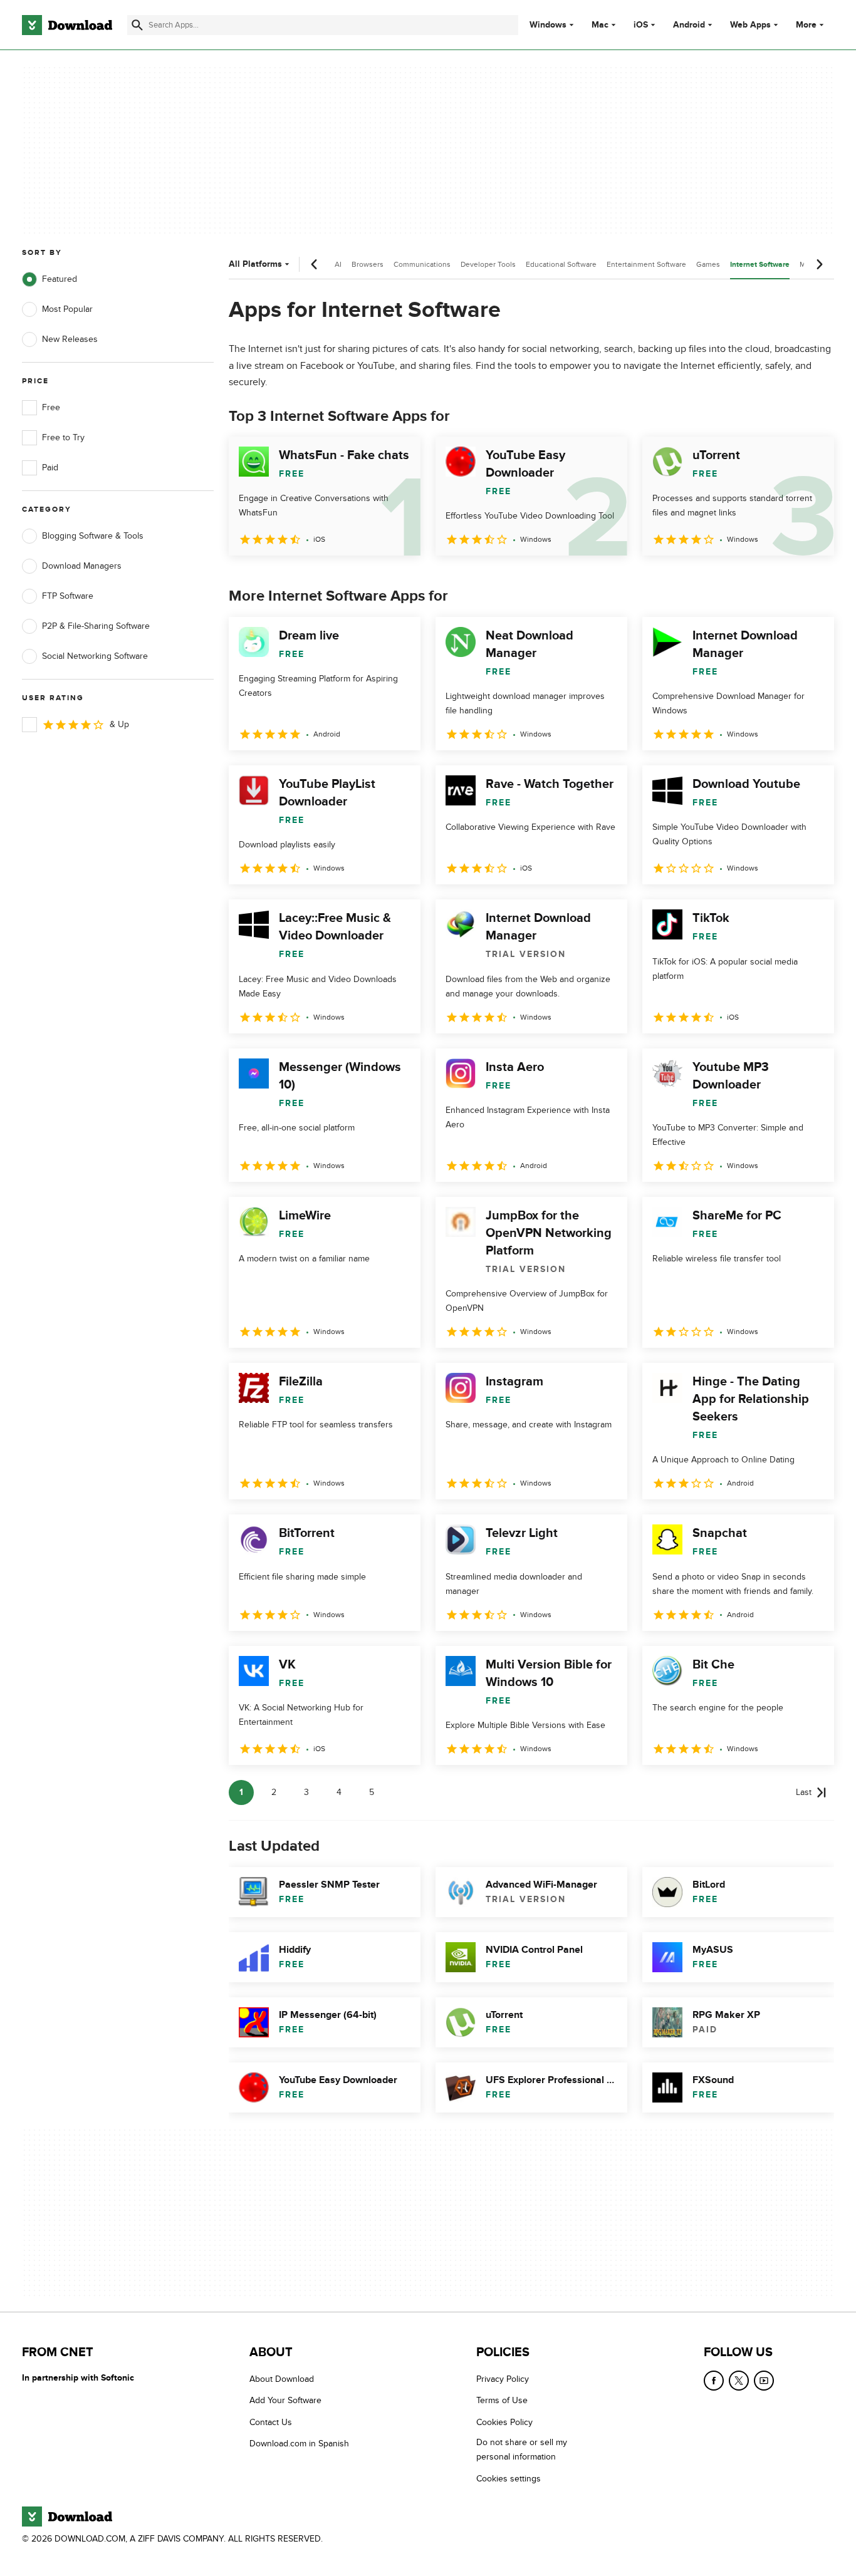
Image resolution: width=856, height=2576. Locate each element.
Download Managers (82, 566)
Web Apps (750, 25)
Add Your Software (285, 2400)
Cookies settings (509, 2478)
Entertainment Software (646, 264)
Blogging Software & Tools (93, 536)
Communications (422, 264)
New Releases (70, 339)
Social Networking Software (95, 656)
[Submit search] (137, 25)
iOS (641, 25)
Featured (60, 279)
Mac (600, 25)
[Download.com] (67, 25)
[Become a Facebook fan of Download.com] (714, 2381)
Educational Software (561, 264)
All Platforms (255, 264)
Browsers (368, 264)
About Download (282, 2379)
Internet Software (760, 265)
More (806, 25)
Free (51, 407)
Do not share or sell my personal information (522, 2449)
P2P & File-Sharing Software (96, 626)
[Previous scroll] (315, 264)
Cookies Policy (504, 2422)
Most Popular (67, 309)
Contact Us (271, 2422)
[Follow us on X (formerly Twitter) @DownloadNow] (739, 2381)
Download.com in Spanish (299, 2444)
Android (689, 25)
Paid (50, 468)
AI (338, 264)
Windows (548, 25)
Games (708, 264)
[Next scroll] (819, 264)
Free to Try (63, 437)
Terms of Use (502, 2400)
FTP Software (68, 596)
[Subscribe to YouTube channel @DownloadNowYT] (764, 2381)
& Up (119, 724)
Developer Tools (488, 264)
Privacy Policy (503, 2379)
